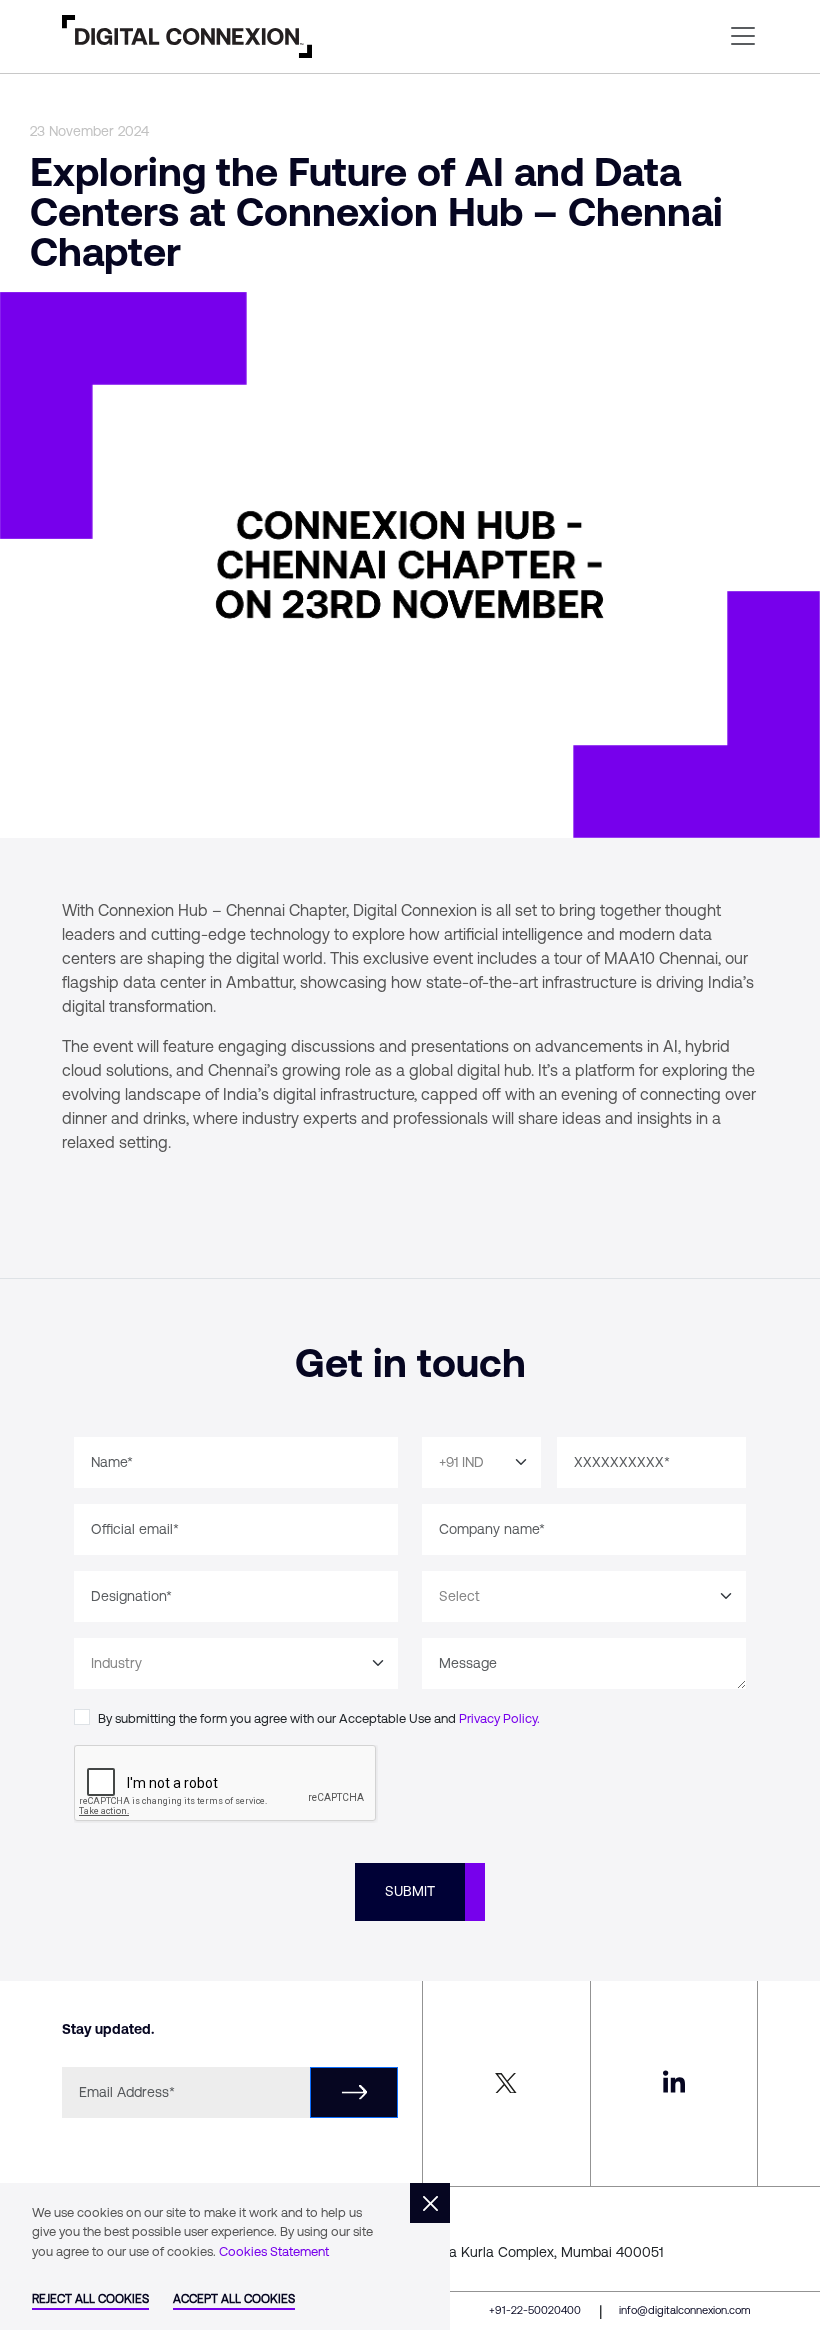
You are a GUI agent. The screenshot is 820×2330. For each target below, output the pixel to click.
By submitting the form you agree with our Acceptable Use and (319, 1718)
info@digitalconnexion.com (685, 2310)
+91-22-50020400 (535, 2310)
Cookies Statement (274, 2251)
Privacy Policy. (499, 1718)
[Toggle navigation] (743, 36)
